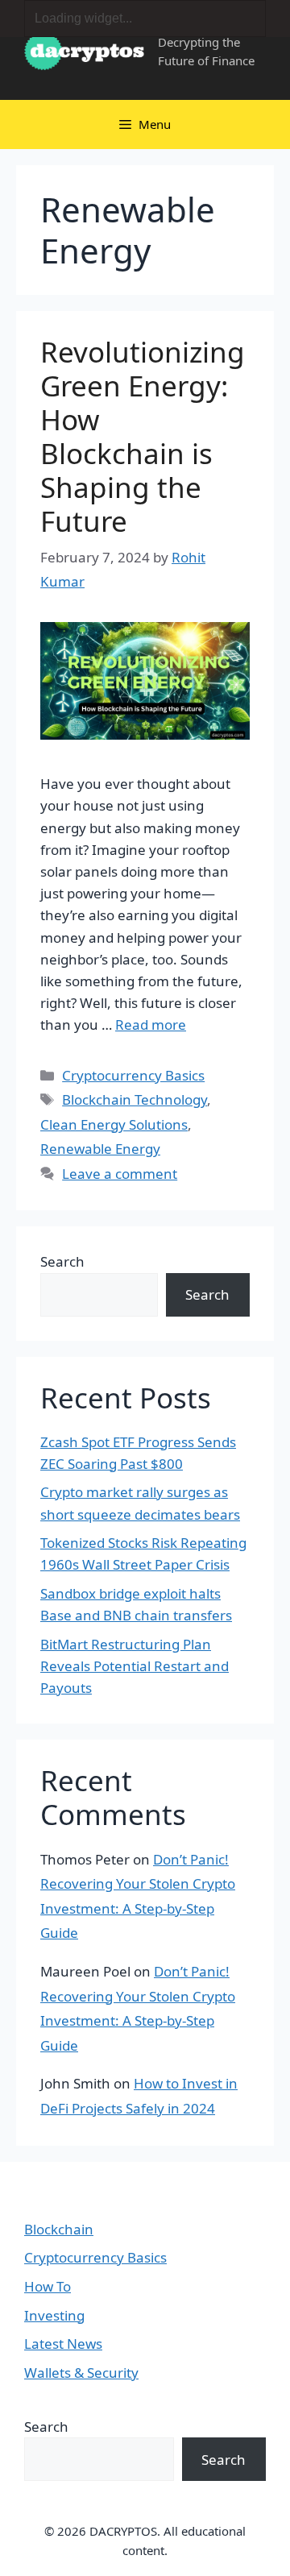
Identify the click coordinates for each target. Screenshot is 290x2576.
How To (48, 2286)
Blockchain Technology (135, 1099)
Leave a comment (120, 1174)
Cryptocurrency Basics (133, 1075)
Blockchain (59, 2229)
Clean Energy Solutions (114, 1124)
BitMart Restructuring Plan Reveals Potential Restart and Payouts (135, 1666)
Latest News (63, 2344)
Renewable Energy (100, 1149)
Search (62, 1261)
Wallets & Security (81, 2373)
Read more (151, 1025)
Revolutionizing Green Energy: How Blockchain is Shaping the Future (143, 436)
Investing (54, 2315)
